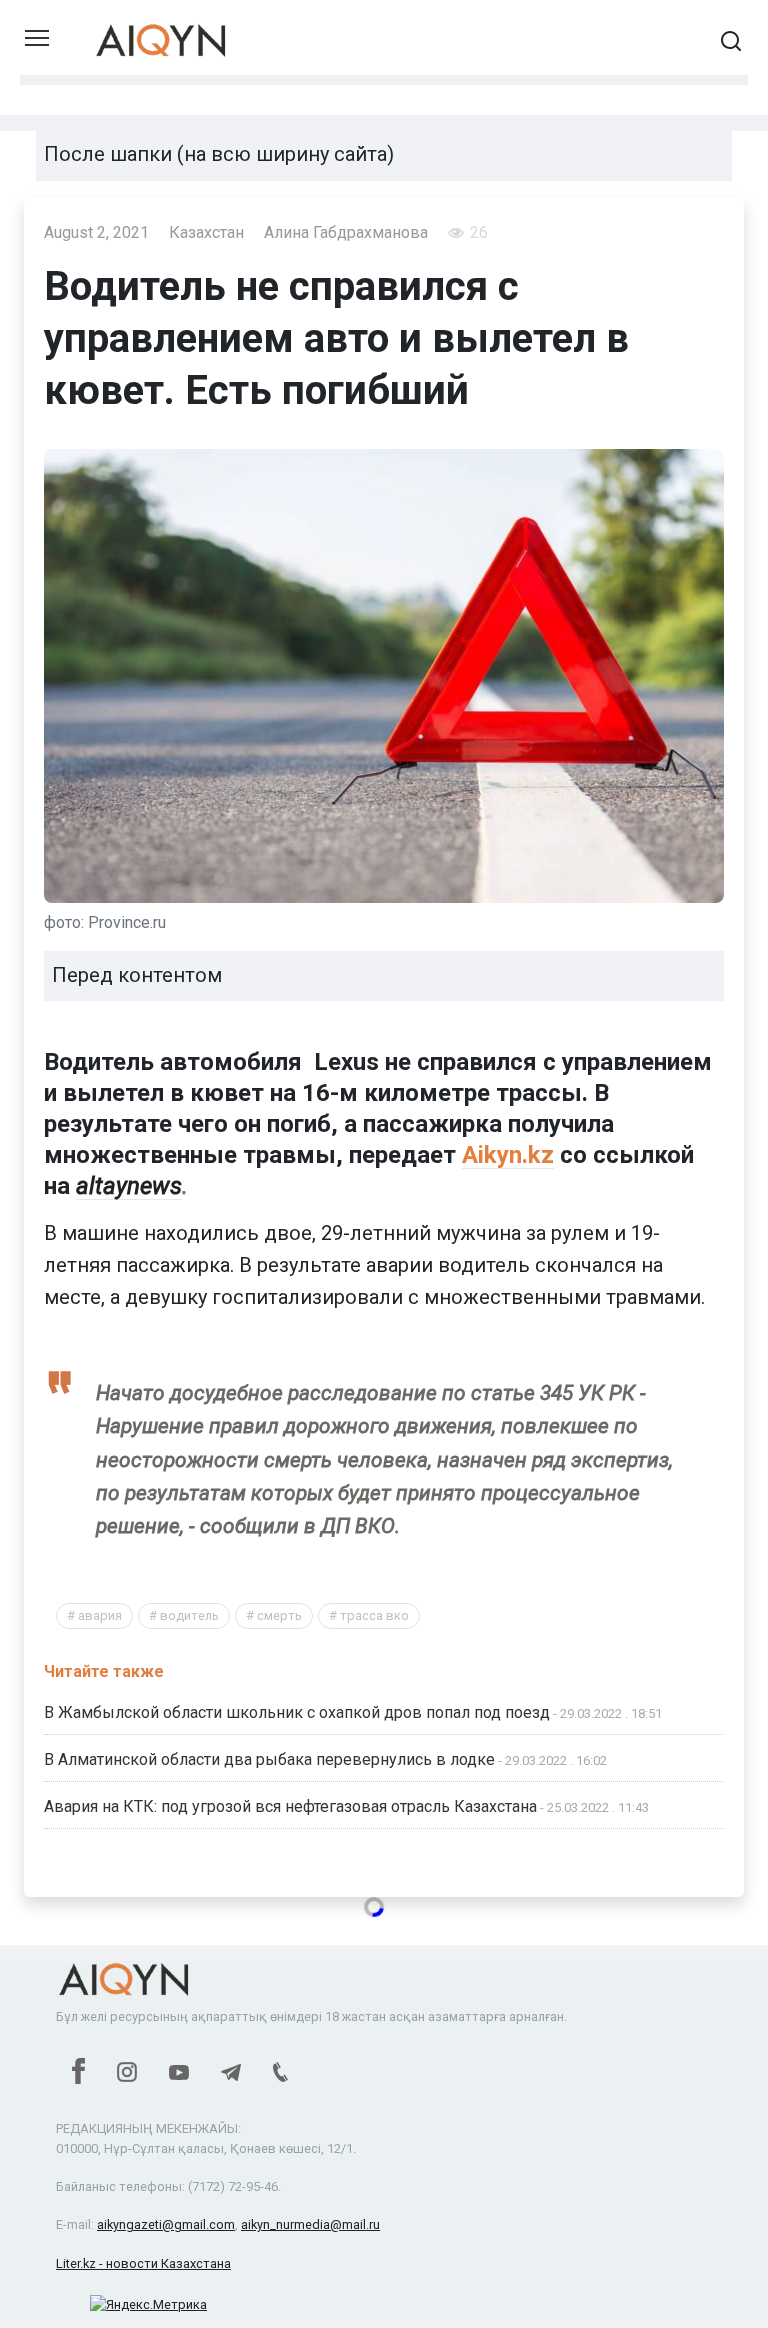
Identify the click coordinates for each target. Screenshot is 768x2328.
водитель (189, 1615)
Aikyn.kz (508, 1155)
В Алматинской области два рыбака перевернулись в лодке (269, 1759)
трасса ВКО (374, 1615)
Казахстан (206, 232)
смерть (279, 1615)
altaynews (129, 1186)
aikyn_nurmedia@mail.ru (310, 2224)
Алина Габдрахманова (346, 232)
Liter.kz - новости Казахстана (143, 2263)
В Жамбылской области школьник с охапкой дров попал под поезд (297, 1712)
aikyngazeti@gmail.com (166, 2224)
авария (100, 1615)
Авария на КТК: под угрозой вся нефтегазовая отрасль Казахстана (290, 1806)
